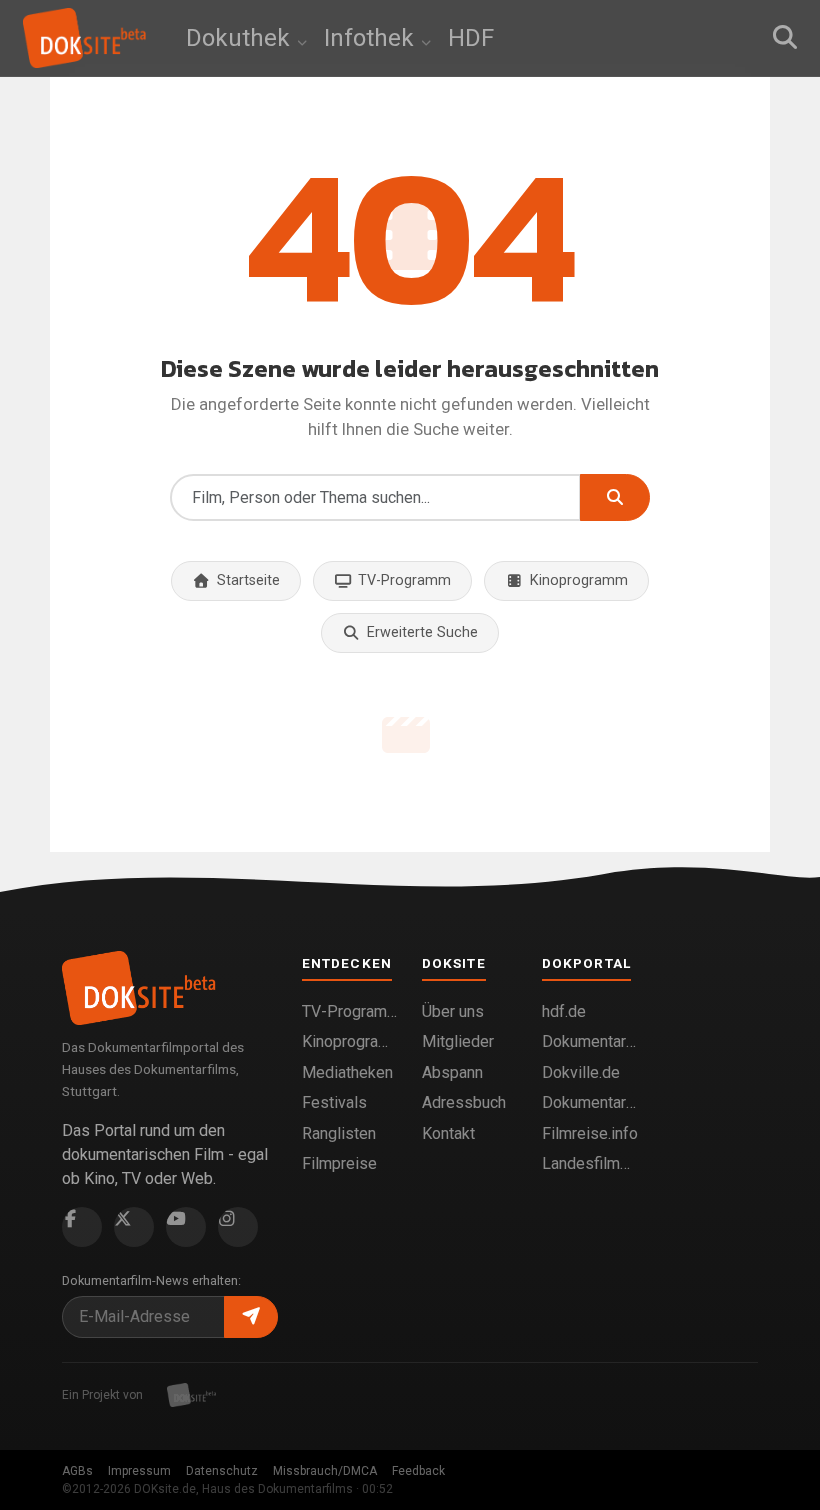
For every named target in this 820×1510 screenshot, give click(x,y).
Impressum (139, 1471)
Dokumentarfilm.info (590, 1041)
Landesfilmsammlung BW (590, 1163)
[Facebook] (82, 1227)
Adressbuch (464, 1102)
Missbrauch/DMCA (325, 1471)
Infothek (372, 38)
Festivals (334, 1102)
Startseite (248, 580)
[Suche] (785, 38)
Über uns (453, 1011)
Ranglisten (339, 1133)
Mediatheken (347, 1072)
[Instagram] (238, 1227)
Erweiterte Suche (422, 632)
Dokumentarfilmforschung (590, 1102)
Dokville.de (581, 1072)
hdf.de (564, 1011)
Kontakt (448, 1133)
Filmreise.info (590, 1133)
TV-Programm (404, 580)
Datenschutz (222, 1471)
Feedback (418, 1471)
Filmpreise (339, 1163)
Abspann (452, 1072)
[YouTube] (186, 1227)
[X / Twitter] (134, 1227)
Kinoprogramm (579, 580)
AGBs (77, 1471)
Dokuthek (241, 38)
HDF (471, 38)
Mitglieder (458, 1041)
